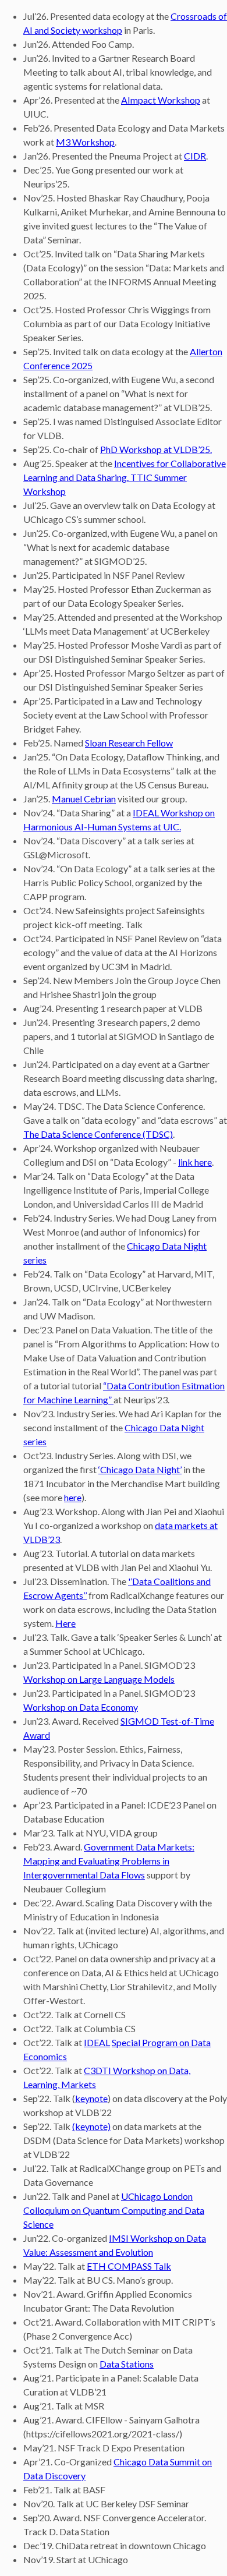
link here (195, 1162)
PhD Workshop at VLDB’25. (156, 449)
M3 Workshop (85, 142)
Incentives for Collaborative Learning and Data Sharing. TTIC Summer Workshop (125, 477)
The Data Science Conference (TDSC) (98, 1134)
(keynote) (91, 2126)
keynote (91, 2098)
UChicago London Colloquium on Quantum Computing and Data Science (114, 2210)
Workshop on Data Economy (81, 1707)
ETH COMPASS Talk (129, 2266)
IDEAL (97, 2042)
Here (65, 1623)
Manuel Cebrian (84, 799)
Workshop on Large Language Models (99, 1679)
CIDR (195, 156)
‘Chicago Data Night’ (140, 1469)
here (73, 1497)
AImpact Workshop (161, 100)
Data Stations (127, 2364)
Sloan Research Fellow (129, 743)
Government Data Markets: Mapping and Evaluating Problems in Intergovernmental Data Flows (109, 1861)
